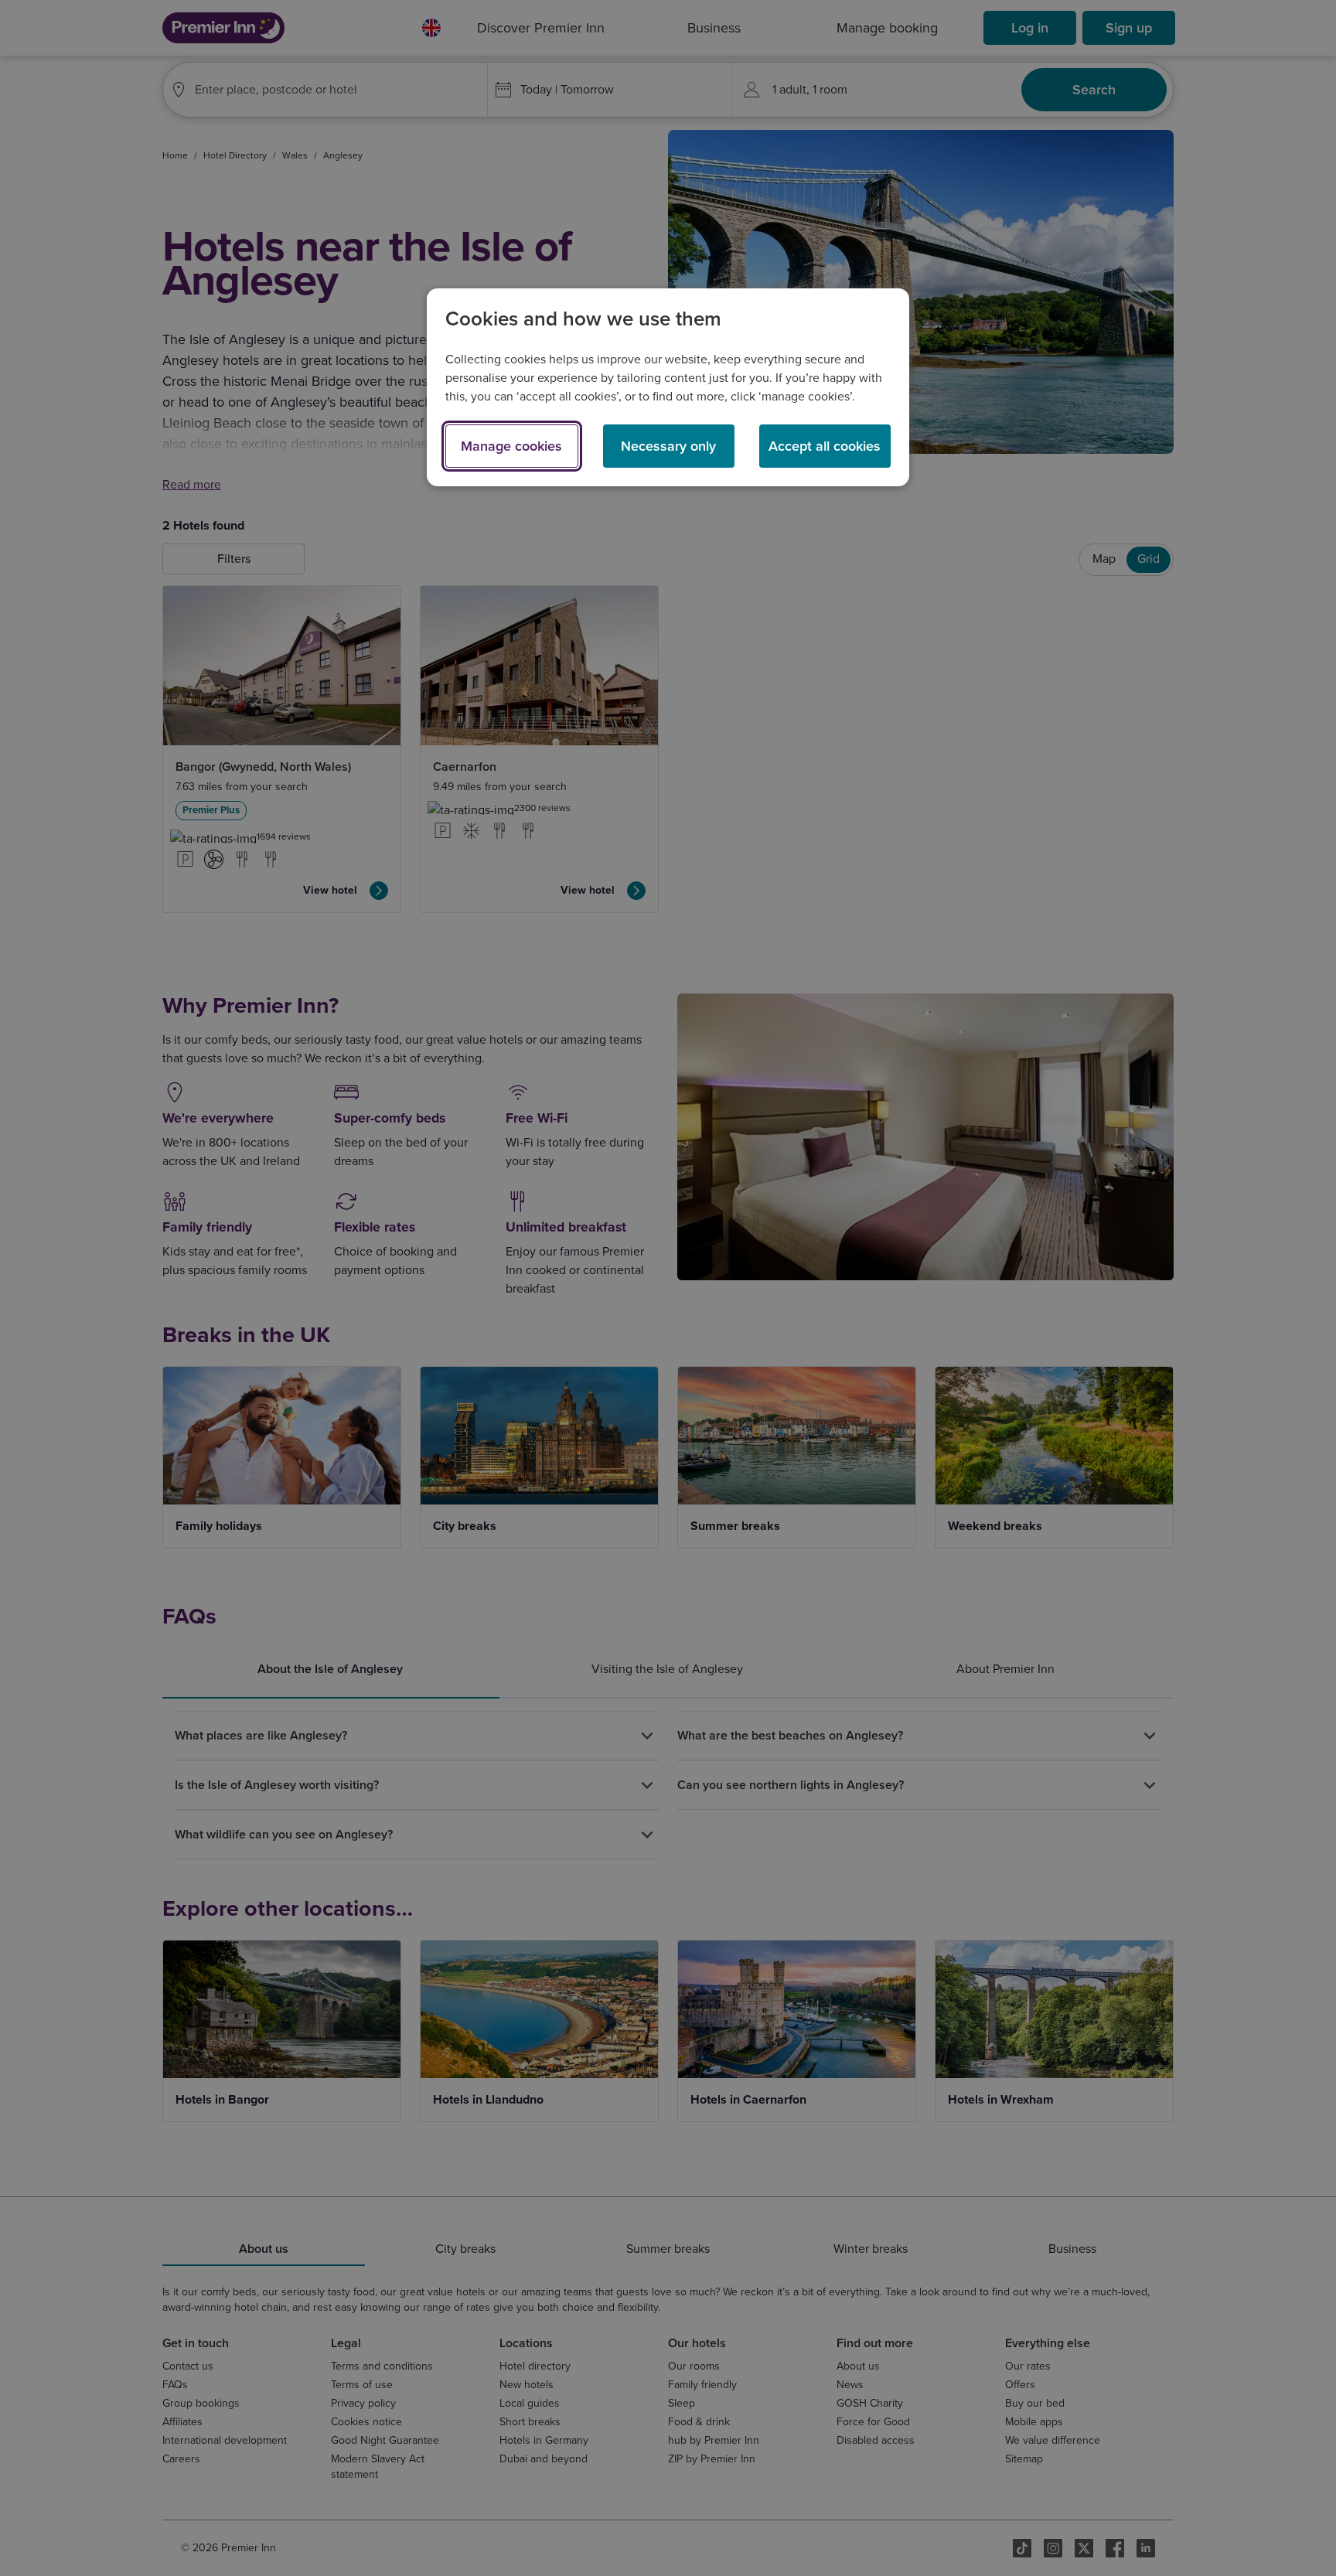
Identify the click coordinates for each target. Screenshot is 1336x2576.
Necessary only (668, 446)
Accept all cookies (825, 446)
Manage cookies (511, 446)
